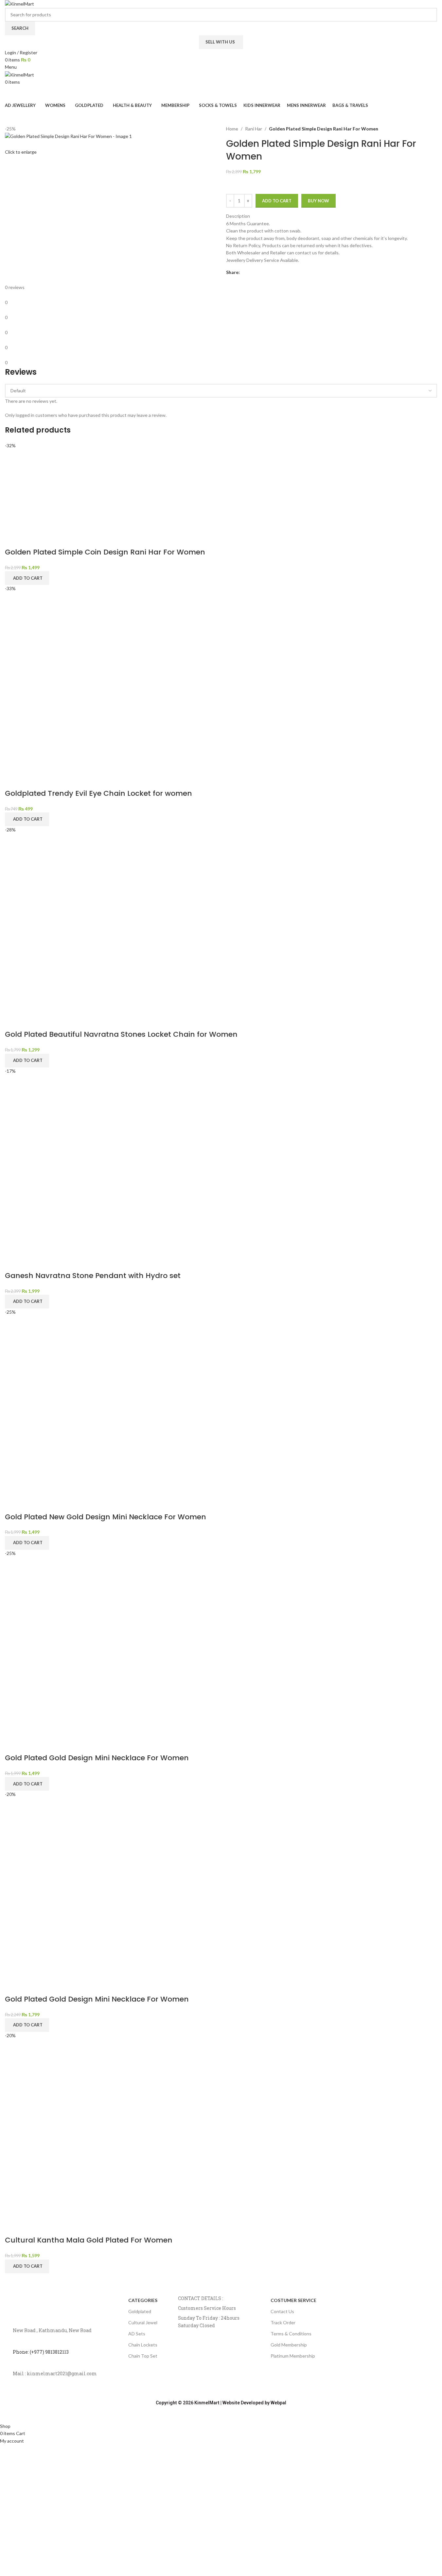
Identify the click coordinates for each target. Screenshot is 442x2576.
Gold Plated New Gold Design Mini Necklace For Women (106, 1517)
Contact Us (282, 2311)
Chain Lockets (143, 2345)
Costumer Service (293, 2300)
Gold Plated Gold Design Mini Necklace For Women (97, 1758)
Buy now (318, 201)
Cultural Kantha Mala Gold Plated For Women (89, 2240)
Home (232, 129)
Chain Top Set (143, 2356)
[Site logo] (19, 3)
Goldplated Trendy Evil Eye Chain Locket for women (98, 793)
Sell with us (220, 42)
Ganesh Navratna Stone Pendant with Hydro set (93, 1276)
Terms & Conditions (291, 2334)
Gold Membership (289, 2345)
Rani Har (254, 129)
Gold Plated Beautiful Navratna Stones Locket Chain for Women (121, 1034)
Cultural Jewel (143, 2322)
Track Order (283, 2322)
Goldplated (140, 2311)
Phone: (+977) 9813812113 (41, 2352)
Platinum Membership (293, 2356)
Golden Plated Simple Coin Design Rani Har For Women (105, 552)
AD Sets (137, 2334)
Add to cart (277, 201)
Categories (143, 2300)
